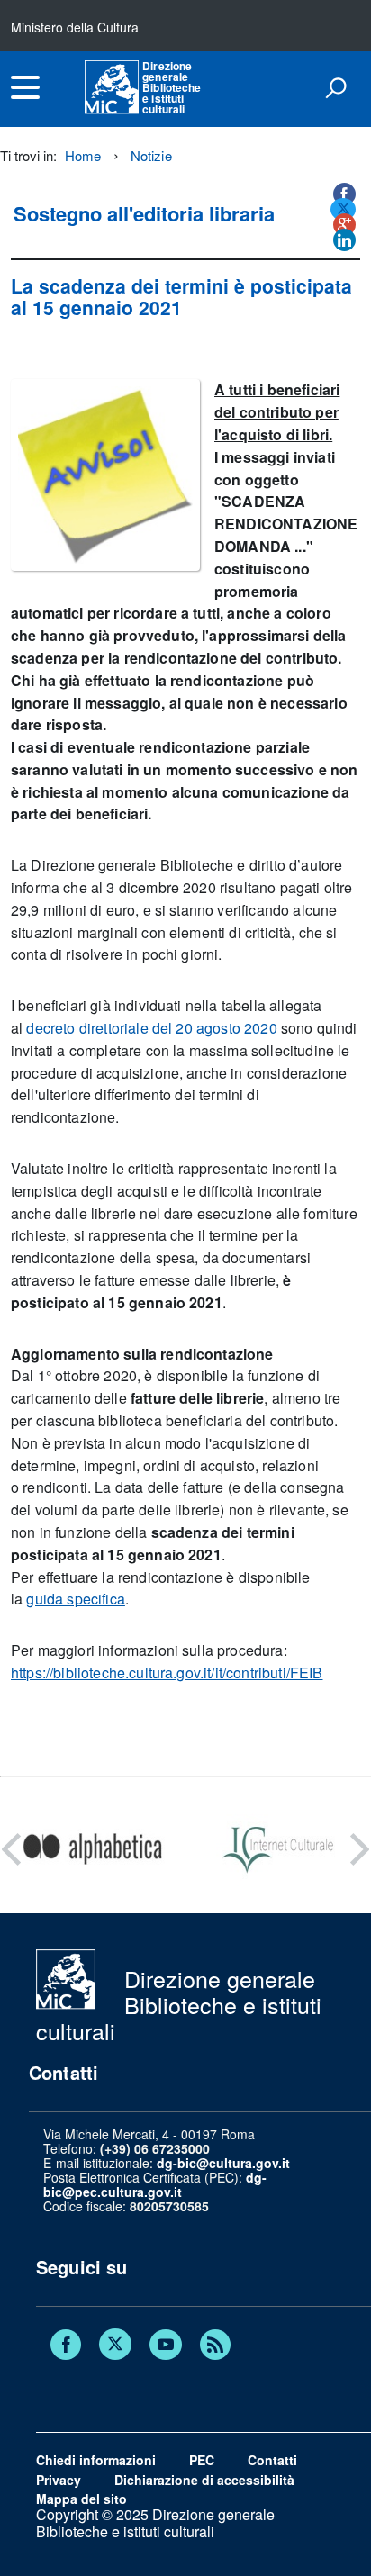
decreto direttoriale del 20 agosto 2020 (151, 1028)
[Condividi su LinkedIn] (344, 240)
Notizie (151, 155)
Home (83, 155)
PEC (202, 2460)
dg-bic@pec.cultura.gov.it (155, 2184)
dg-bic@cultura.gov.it (223, 2163)
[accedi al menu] (25, 87)
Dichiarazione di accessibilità (204, 2480)
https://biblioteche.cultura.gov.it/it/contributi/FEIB (167, 1672)
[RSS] (215, 2346)
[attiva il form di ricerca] (336, 87)
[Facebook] (66, 2346)
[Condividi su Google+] (344, 225)
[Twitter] (115, 2346)
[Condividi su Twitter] (343, 209)
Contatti (272, 2460)
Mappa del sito (81, 2499)
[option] (93, 1849)
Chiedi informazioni (96, 2460)
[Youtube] (166, 2346)
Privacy (59, 2480)
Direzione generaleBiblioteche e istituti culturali (172, 87)
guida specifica (75, 1599)
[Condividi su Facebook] (344, 194)
